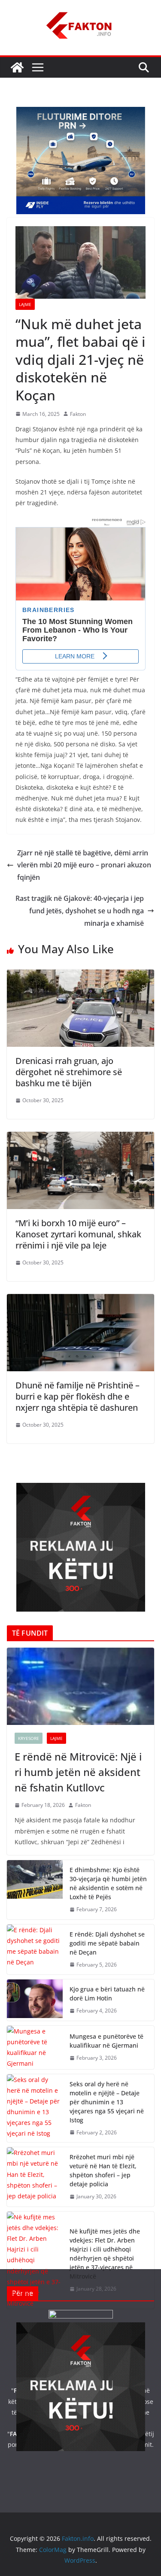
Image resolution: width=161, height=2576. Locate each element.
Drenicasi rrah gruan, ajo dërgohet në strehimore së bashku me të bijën (69, 1072)
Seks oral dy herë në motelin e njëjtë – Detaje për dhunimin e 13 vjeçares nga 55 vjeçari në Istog (107, 2102)
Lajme (25, 304)
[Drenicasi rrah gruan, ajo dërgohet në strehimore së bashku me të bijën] (80, 976)
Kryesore (29, 1738)
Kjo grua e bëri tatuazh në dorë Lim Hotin (107, 1994)
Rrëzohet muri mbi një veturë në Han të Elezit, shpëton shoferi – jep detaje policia (103, 2170)
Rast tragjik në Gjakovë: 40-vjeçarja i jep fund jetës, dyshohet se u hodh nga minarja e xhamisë (80, 911)
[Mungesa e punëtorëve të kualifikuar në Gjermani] (35, 2047)
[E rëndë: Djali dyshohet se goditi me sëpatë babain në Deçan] (35, 1950)
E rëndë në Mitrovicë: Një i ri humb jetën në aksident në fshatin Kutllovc (78, 1772)
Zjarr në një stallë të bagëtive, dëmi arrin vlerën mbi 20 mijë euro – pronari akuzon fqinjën (84, 865)
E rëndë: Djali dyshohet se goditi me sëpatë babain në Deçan (107, 1943)
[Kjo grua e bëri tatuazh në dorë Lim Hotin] (35, 2000)
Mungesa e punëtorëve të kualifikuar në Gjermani (106, 2041)
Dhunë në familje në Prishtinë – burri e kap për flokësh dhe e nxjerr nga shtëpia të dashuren (77, 1396)
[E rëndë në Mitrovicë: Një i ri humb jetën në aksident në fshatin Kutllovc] (80, 1686)
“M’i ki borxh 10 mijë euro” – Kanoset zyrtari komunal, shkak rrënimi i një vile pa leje (78, 1234)
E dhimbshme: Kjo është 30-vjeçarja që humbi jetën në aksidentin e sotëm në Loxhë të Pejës (108, 1883)
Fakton (78, 414)
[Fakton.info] (17, 67)
